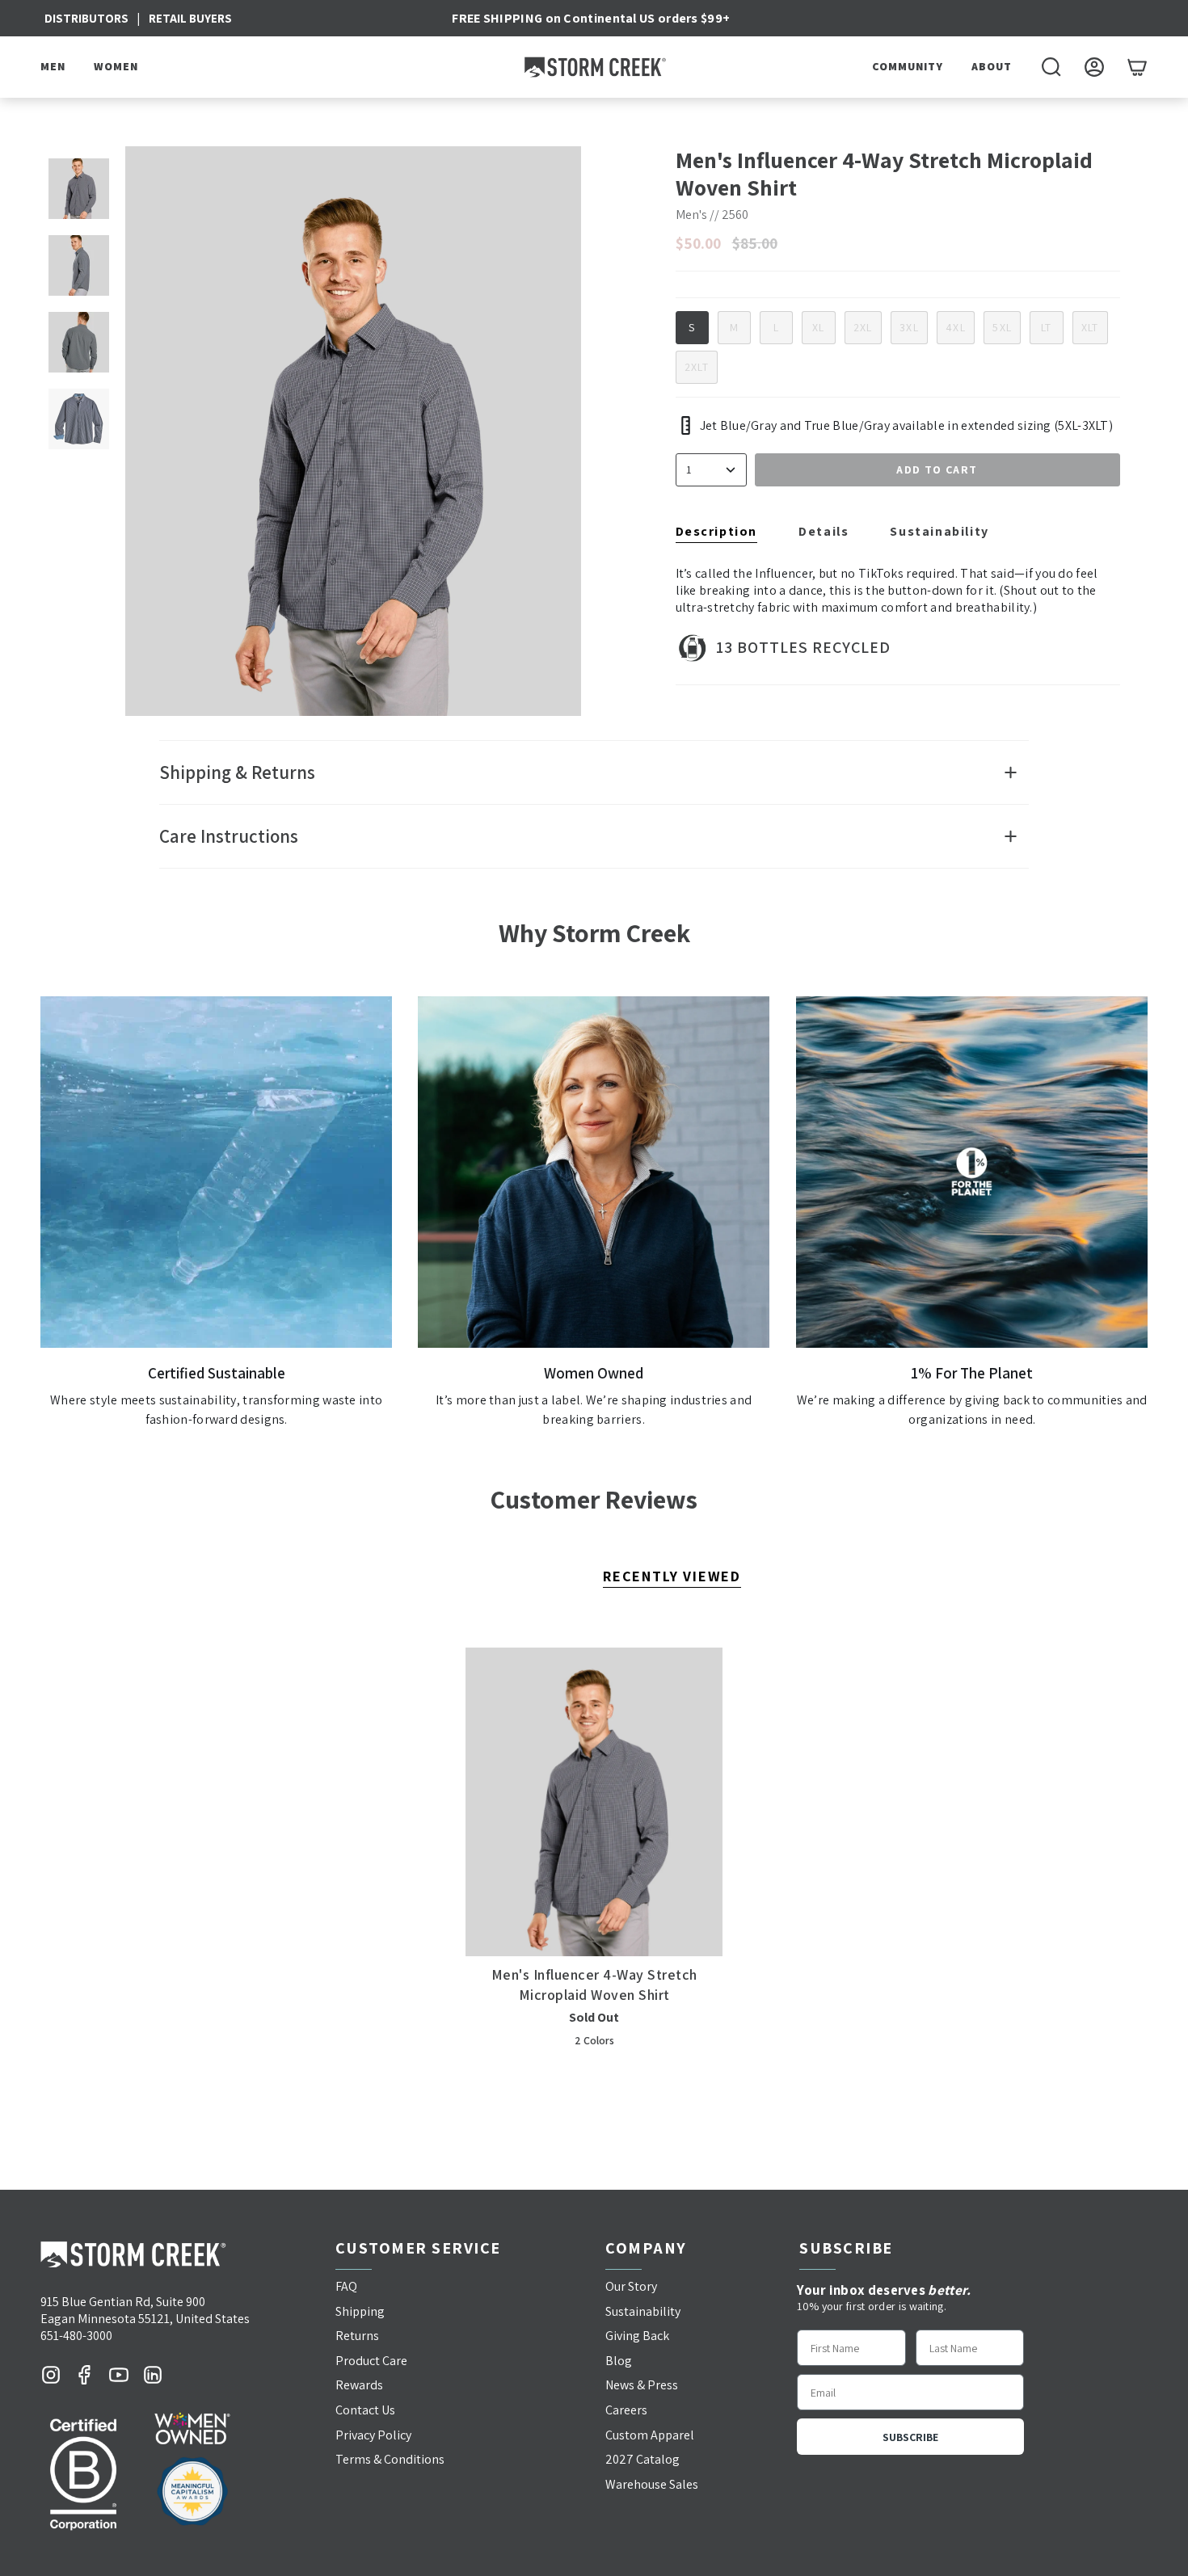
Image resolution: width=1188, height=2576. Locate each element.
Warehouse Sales (652, 2484)
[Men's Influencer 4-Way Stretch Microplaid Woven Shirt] (594, 1802)
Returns (357, 2336)
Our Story (631, 2286)
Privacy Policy (373, 2435)
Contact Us (365, 2410)
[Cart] (1137, 67)
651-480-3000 (76, 2336)
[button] (55, 67)
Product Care (371, 2361)
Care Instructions (229, 836)
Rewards (359, 2385)
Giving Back (637, 2336)
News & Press (642, 2385)
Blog (619, 2361)
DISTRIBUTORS (86, 18)
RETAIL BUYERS (190, 18)
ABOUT (992, 67)
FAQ (346, 2286)
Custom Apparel (650, 2435)
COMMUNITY (908, 67)
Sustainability (643, 2311)
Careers (626, 2410)
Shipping (360, 2311)
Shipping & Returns (237, 772)
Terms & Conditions (390, 2459)
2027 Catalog (642, 2459)
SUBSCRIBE (910, 2437)
